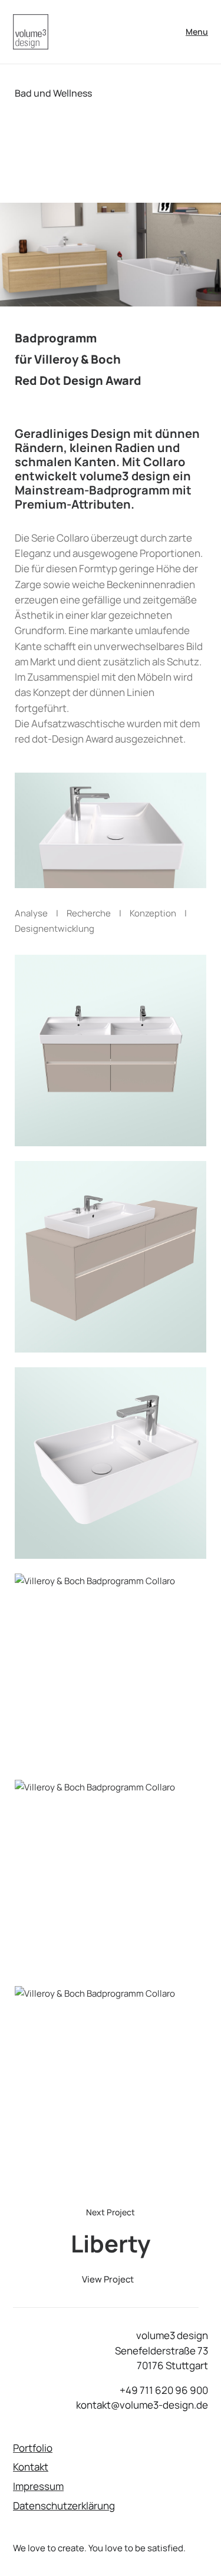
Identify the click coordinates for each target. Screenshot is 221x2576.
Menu (197, 32)
